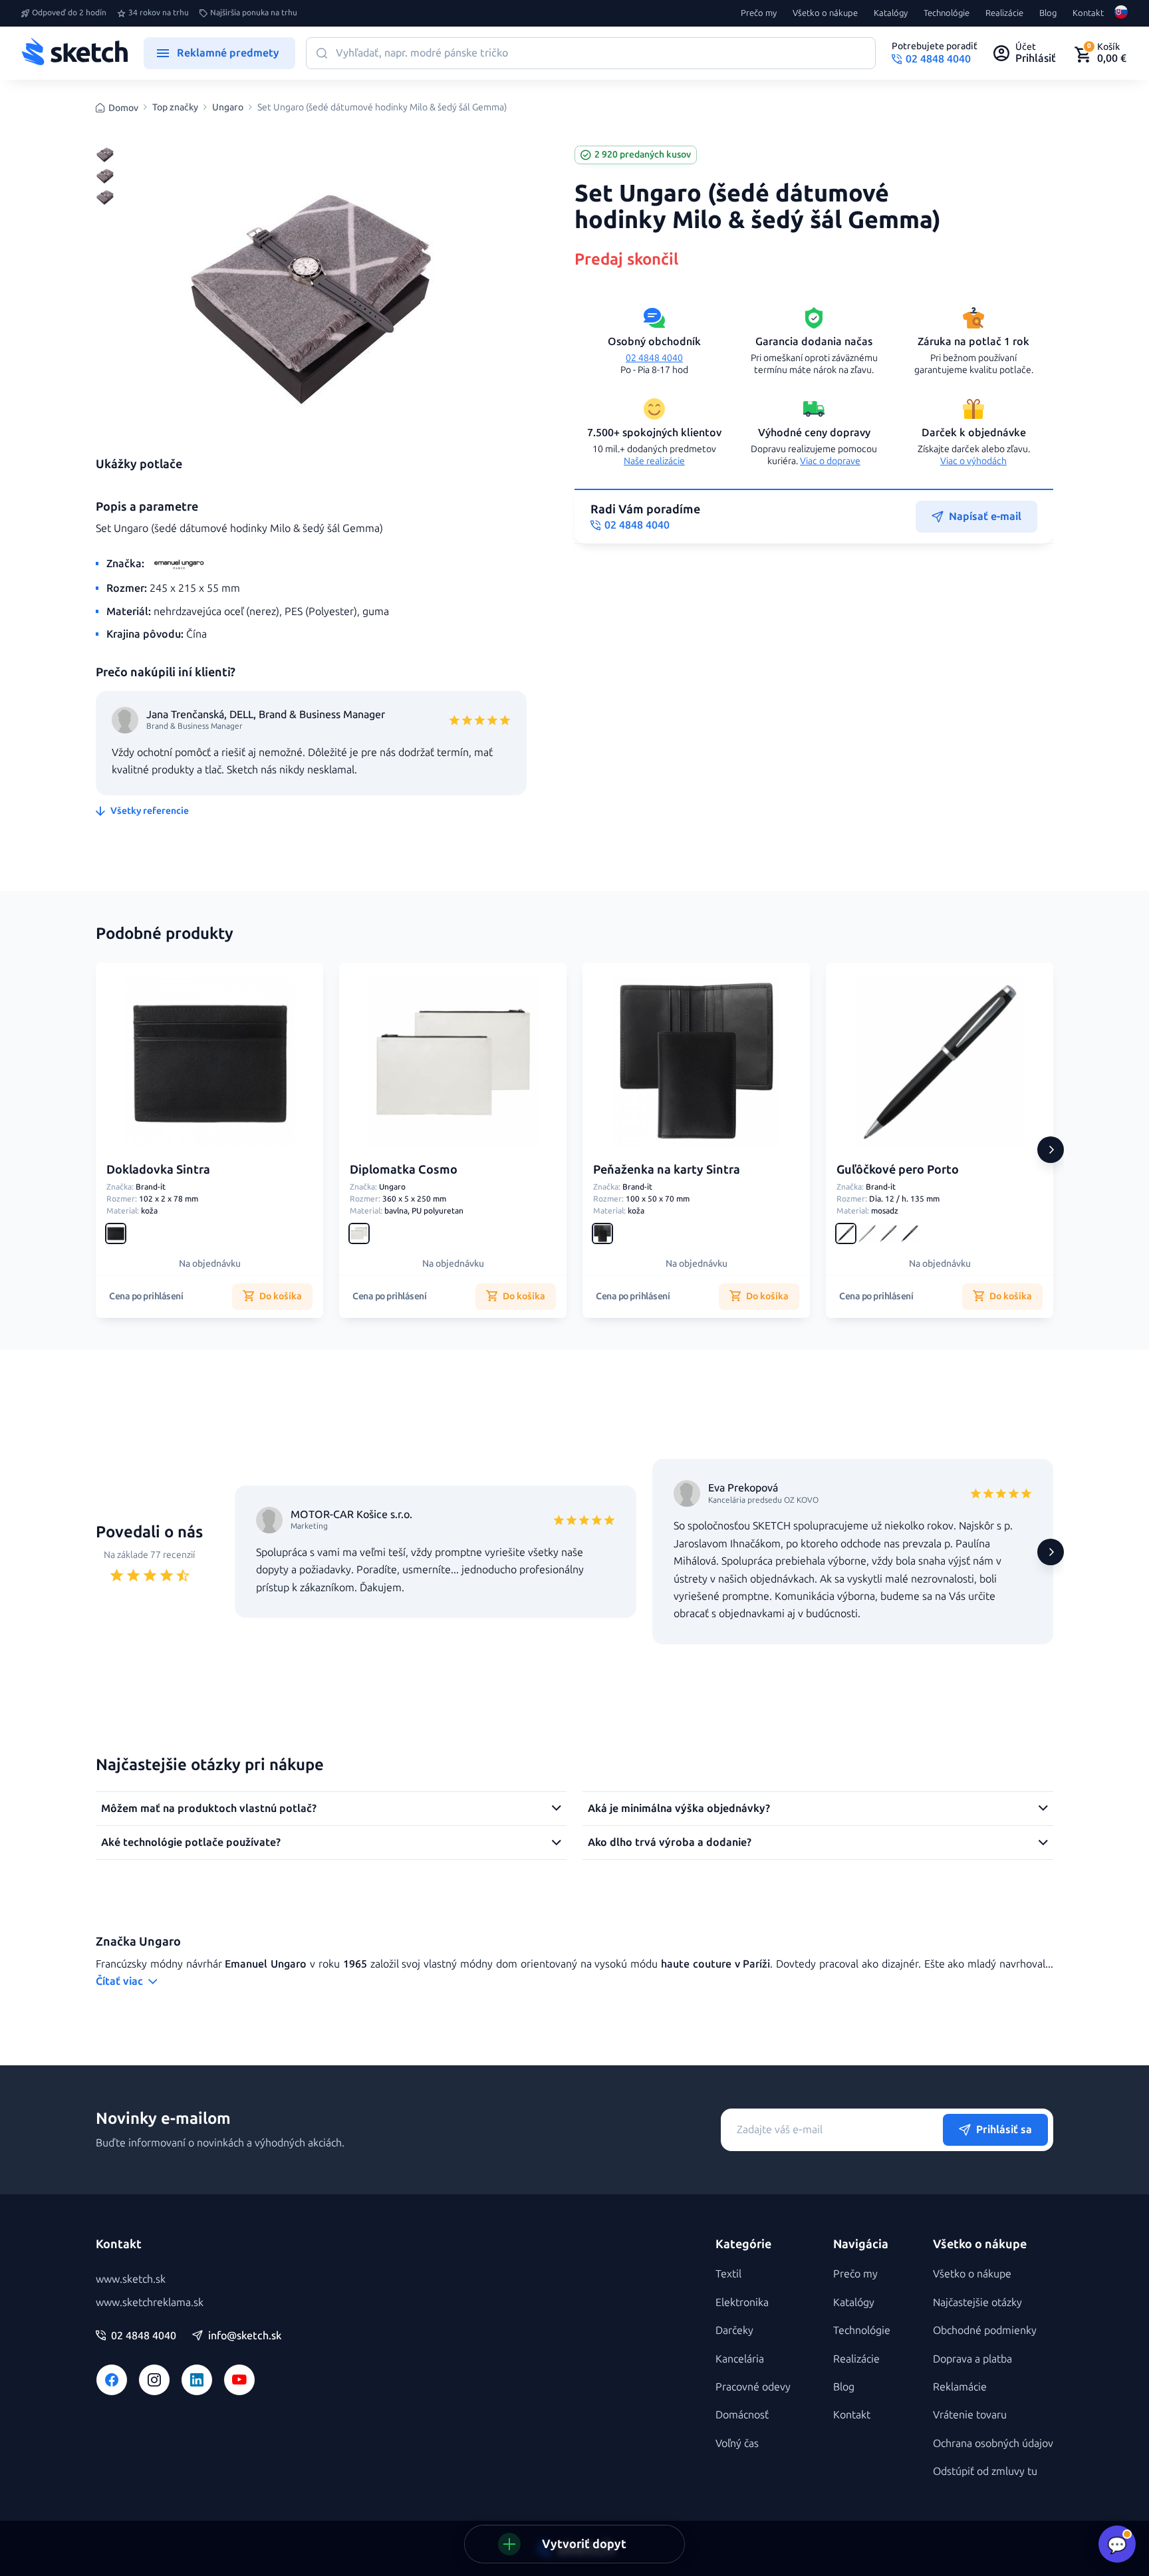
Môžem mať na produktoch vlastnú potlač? (209, 1808)
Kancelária (740, 2359)
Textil (728, 2274)
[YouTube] (239, 2380)
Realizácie (1004, 13)
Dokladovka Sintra (158, 1170)
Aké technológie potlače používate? (191, 1842)
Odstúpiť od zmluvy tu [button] (985, 2471)
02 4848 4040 (654, 358)
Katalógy (891, 13)
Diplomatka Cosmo (404, 1170)
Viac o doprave (830, 461)
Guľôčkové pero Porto (898, 1170)
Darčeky (734, 2330)
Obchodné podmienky (985, 2330)
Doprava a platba (972, 2359)
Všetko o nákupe (825, 13)
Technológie (947, 13)
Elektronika (742, 2302)
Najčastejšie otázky (977, 2302)
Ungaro (228, 108)
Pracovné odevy (753, 2387)
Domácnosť (742, 2415)
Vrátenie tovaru (970, 2415)
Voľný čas (737, 2443)
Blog (1048, 13)
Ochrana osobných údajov (993, 2443)
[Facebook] (112, 2380)
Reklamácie (960, 2387)
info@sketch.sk (245, 2336)
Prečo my (759, 13)
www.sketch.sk (131, 2279)
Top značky (175, 108)
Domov (123, 108)
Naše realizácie (654, 461)
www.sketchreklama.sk (150, 2302)
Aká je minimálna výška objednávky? (679, 1808)
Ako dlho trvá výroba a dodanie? (670, 1842)
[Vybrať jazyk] (1121, 13)
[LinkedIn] (197, 2380)
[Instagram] (154, 2380)
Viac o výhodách (973, 461)
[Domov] (74, 53)
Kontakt (1088, 13)
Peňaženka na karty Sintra (667, 1170)
